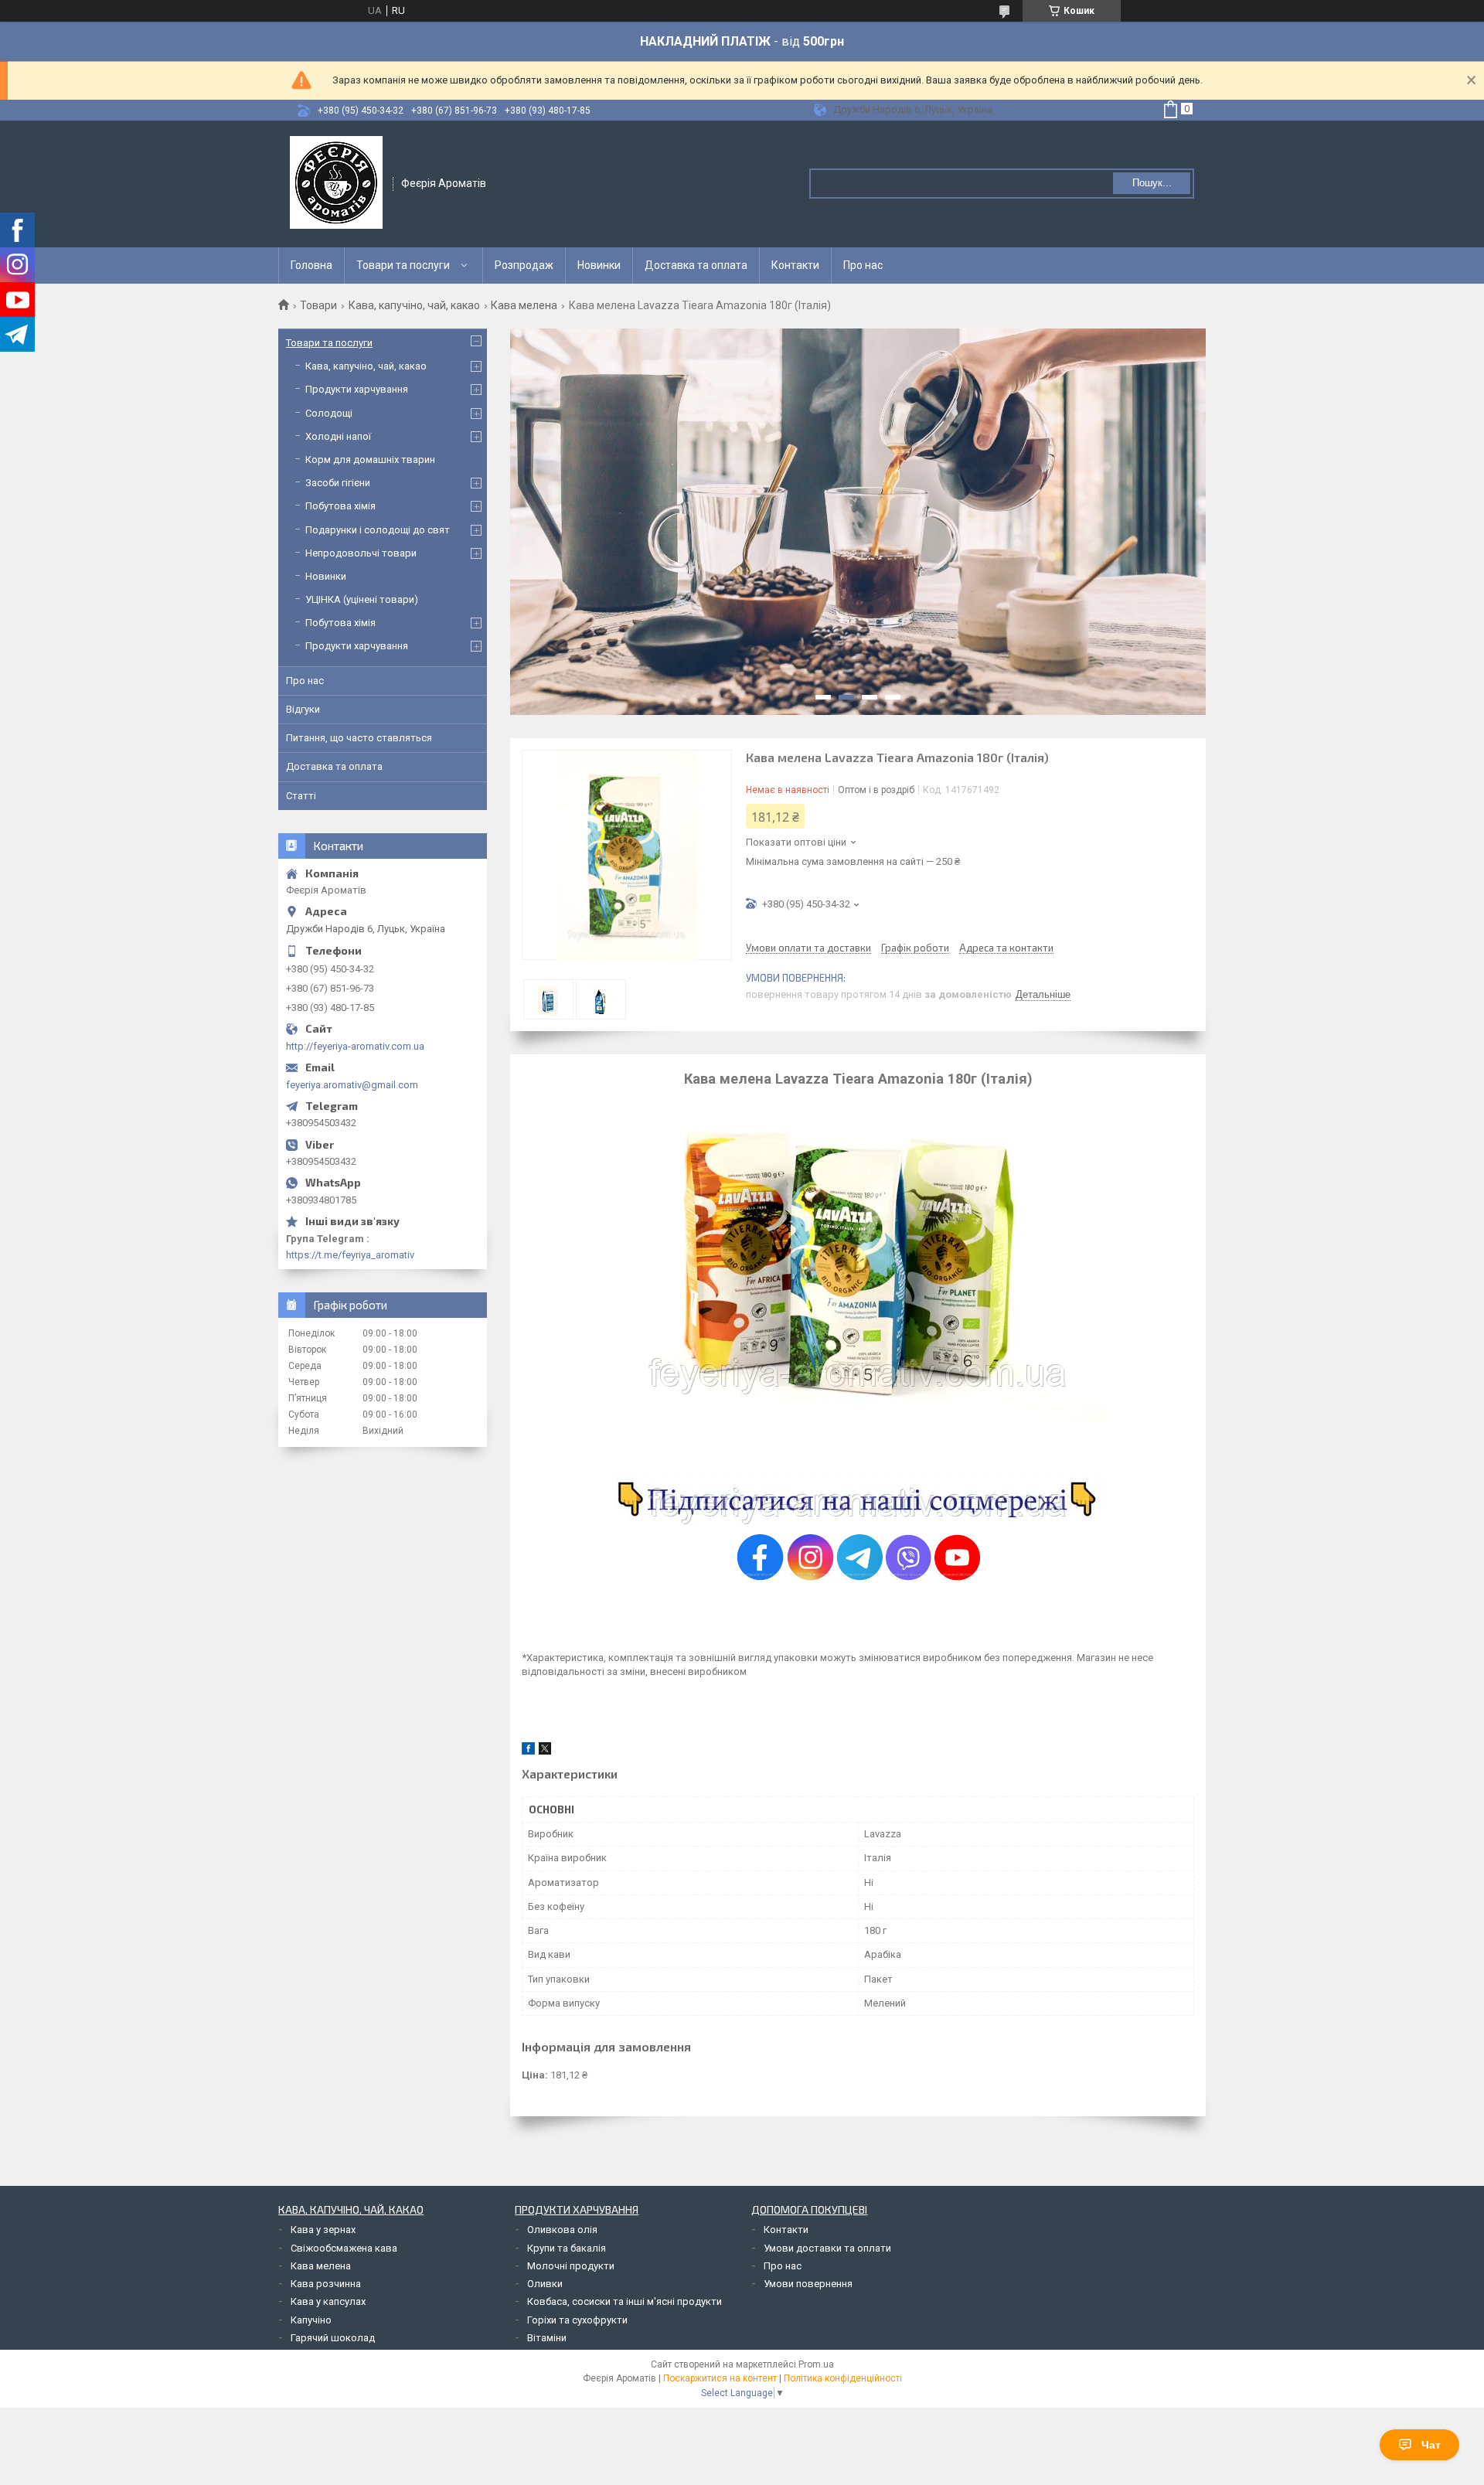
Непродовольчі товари (361, 553)
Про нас (863, 265)
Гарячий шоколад (333, 2338)
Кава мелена (524, 305)
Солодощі (329, 413)
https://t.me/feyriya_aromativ (350, 1255)
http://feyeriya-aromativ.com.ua (355, 1046)
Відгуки (303, 709)
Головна (311, 265)
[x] (545, 1751)
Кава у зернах (323, 2230)
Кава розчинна (326, 2284)
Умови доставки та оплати (827, 2248)
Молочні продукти (571, 2266)
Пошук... (1152, 183)
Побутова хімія (340, 506)
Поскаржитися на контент (720, 2378)
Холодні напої (338, 436)
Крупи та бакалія (567, 2248)
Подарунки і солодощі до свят (378, 530)
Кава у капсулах (328, 2301)
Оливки (545, 2284)
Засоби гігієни (338, 483)
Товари (318, 305)
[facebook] (528, 1751)
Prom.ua (816, 2364)
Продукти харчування (357, 389)
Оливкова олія (562, 2230)
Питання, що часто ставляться (359, 738)
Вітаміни (547, 2338)
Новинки (599, 265)
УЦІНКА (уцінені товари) (362, 599)
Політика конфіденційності (843, 2378)
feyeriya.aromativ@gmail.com (352, 1085)
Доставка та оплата (696, 265)
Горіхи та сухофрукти (577, 2320)
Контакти (795, 265)
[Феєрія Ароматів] (336, 182)
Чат (1431, 2445)
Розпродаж (524, 265)
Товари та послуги (403, 265)
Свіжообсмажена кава (344, 2248)
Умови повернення (808, 2284)
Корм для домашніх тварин (370, 460)
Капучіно (311, 2320)
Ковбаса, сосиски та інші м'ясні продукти (625, 2301)
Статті (301, 796)
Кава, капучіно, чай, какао (414, 305)
